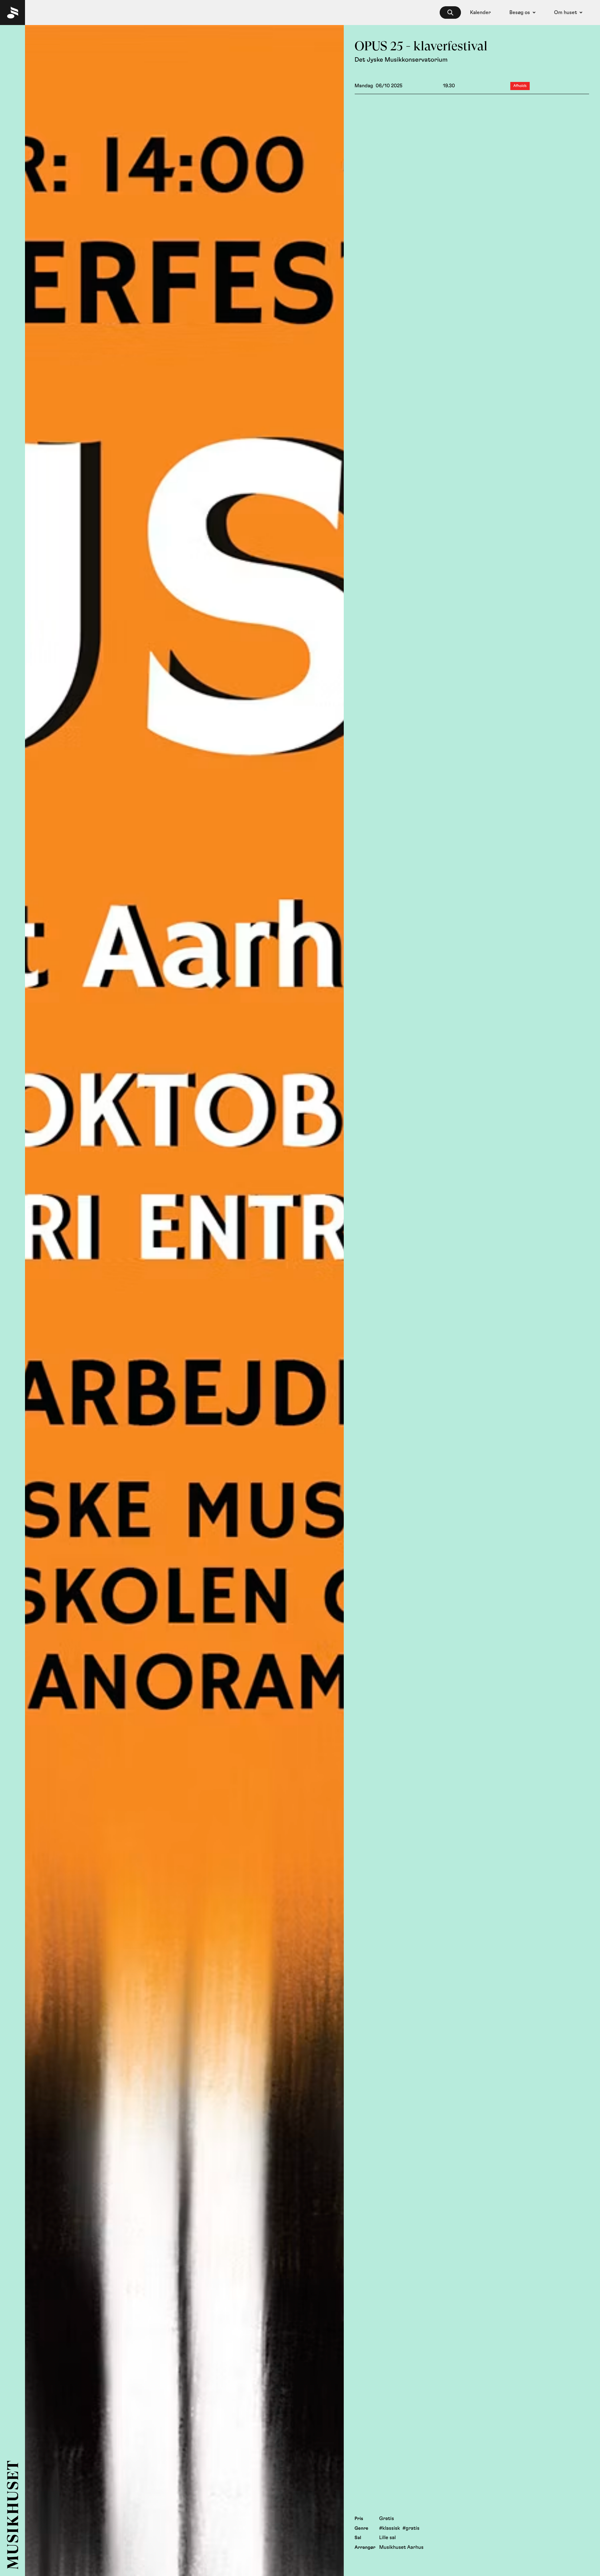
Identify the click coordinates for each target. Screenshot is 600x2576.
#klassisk (390, 2528)
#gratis (411, 2528)
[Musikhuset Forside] (12, 13)
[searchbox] (450, 13)
